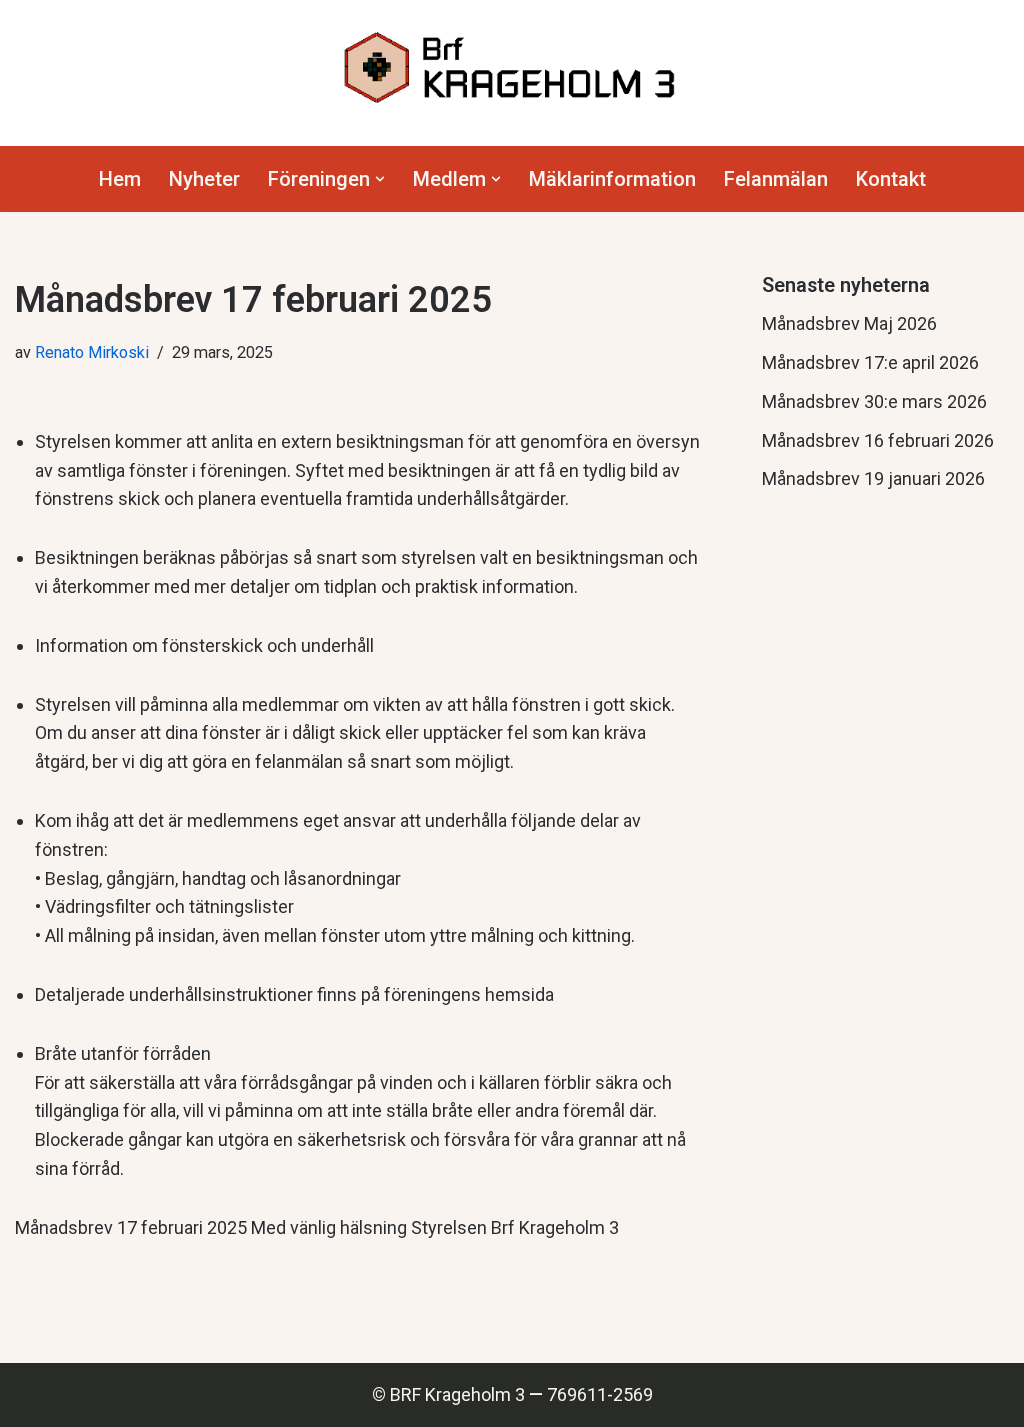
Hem (120, 179)
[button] (380, 179)
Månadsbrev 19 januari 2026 (873, 478)
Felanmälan (776, 179)
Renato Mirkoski (92, 352)
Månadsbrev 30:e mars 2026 (874, 401)
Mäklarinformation (612, 179)
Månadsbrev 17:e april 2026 (870, 362)
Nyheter (204, 179)
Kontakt (891, 179)
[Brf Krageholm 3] (512, 68)
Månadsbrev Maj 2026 (849, 323)
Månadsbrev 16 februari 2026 (878, 440)
